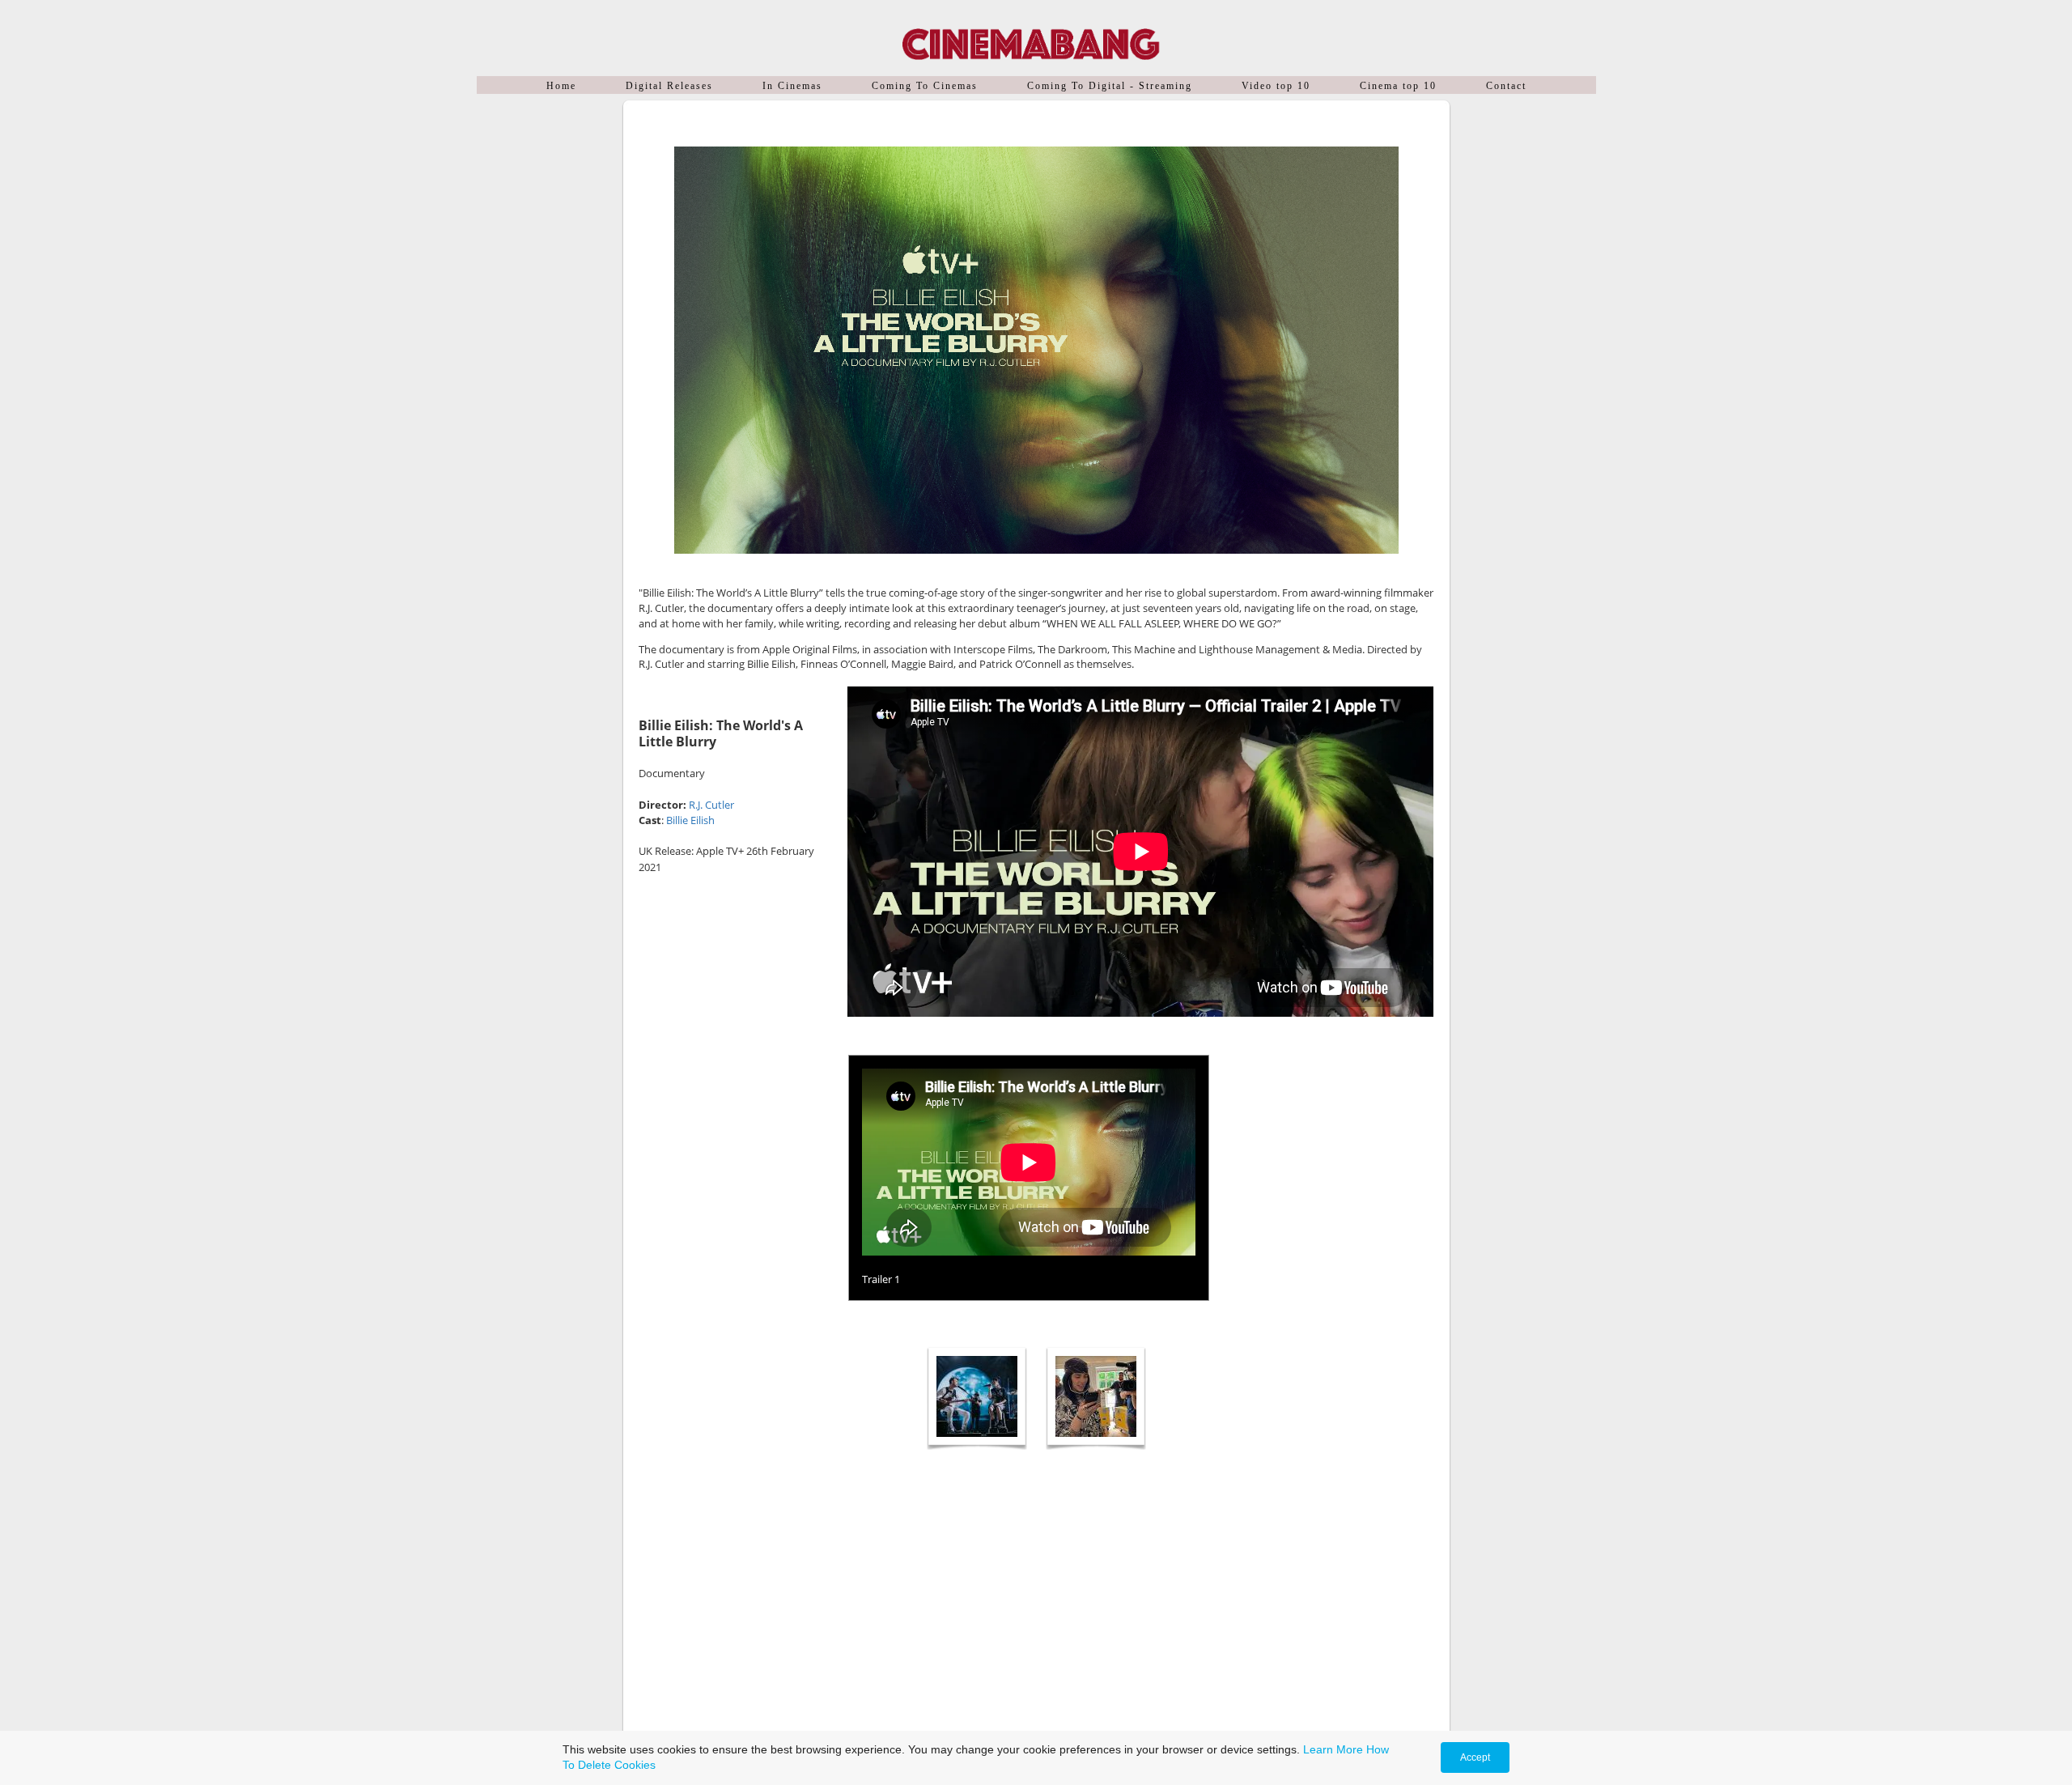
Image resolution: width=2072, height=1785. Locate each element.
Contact (1506, 86)
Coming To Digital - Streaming (1110, 86)
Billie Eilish (690, 820)
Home (561, 86)
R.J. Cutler (711, 805)
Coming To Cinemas (925, 86)
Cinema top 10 (1398, 86)
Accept (1475, 1757)
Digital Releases (669, 86)
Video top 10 (1276, 86)
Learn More (1333, 1749)
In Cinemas (792, 86)
